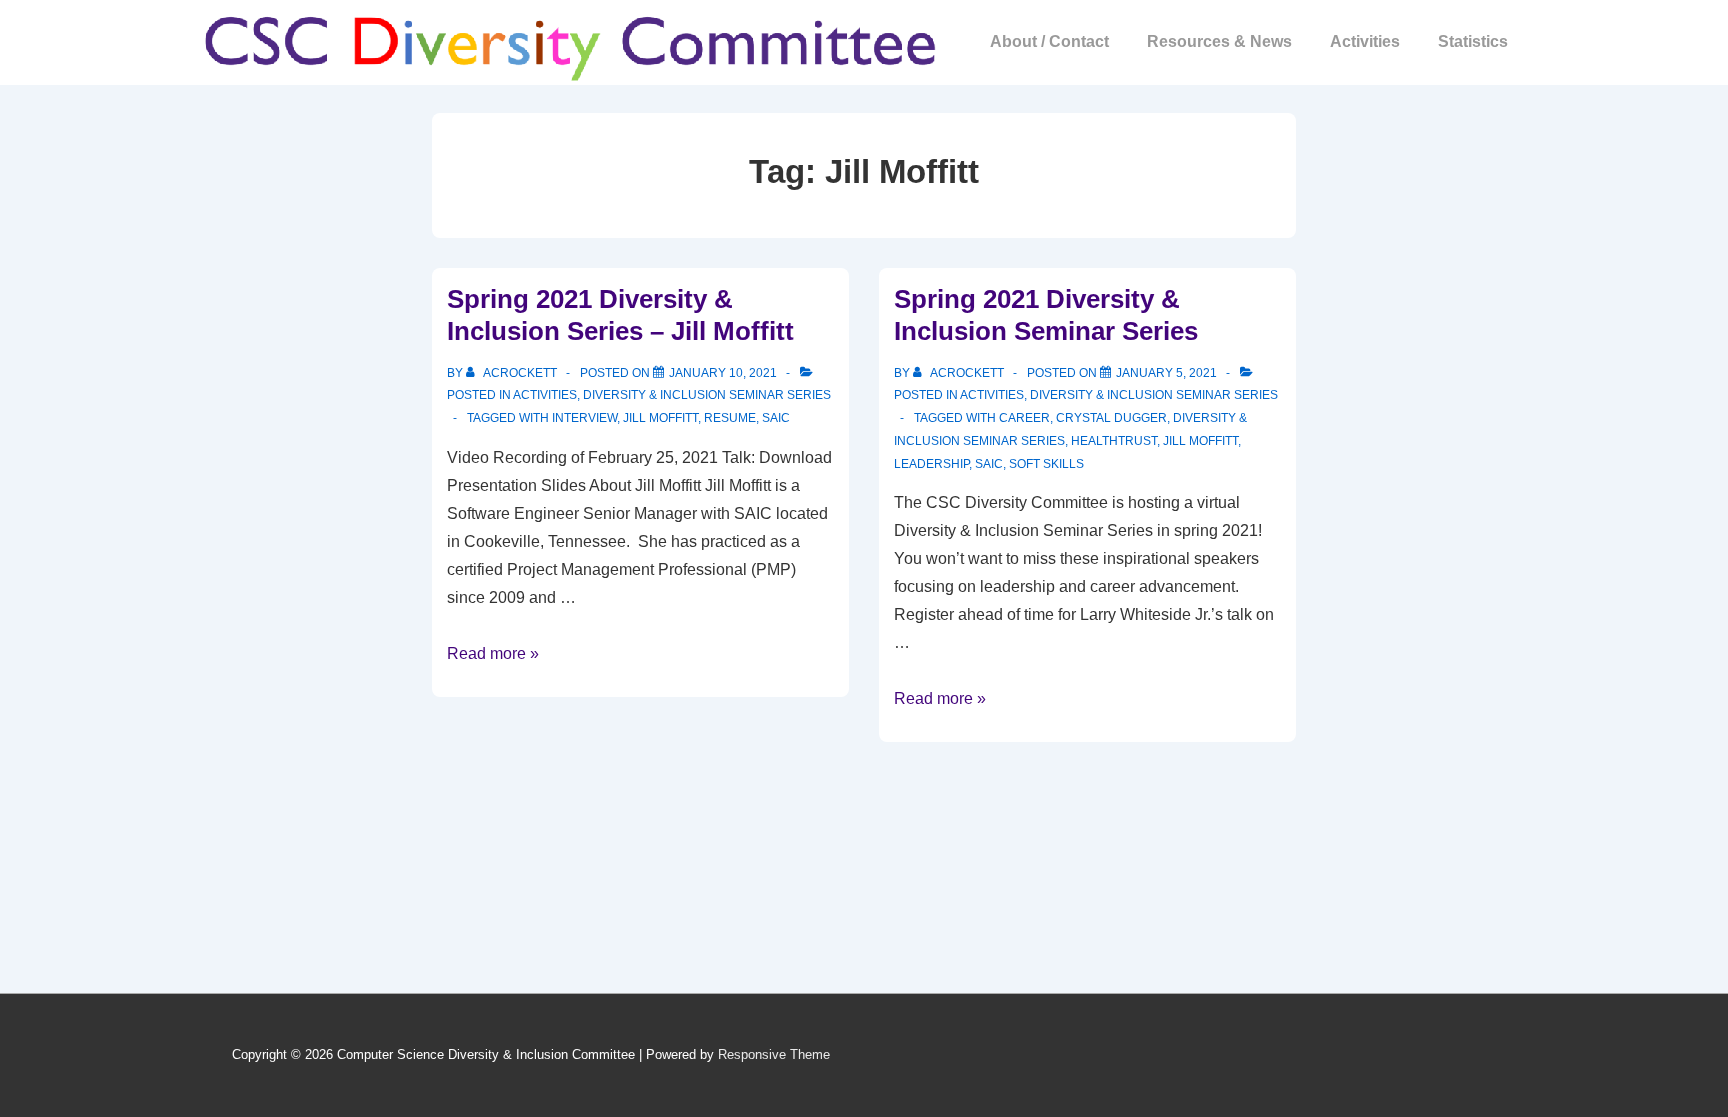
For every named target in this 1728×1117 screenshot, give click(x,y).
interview (584, 418)
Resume (730, 418)
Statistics (1473, 41)
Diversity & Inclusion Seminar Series (707, 395)
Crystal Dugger (1111, 418)
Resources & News (1219, 41)
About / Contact (1049, 41)
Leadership (931, 464)
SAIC (776, 418)
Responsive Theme (774, 1054)
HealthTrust (1114, 441)
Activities (1365, 41)
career (1024, 418)
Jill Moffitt (660, 418)
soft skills (1046, 464)
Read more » (493, 653)
